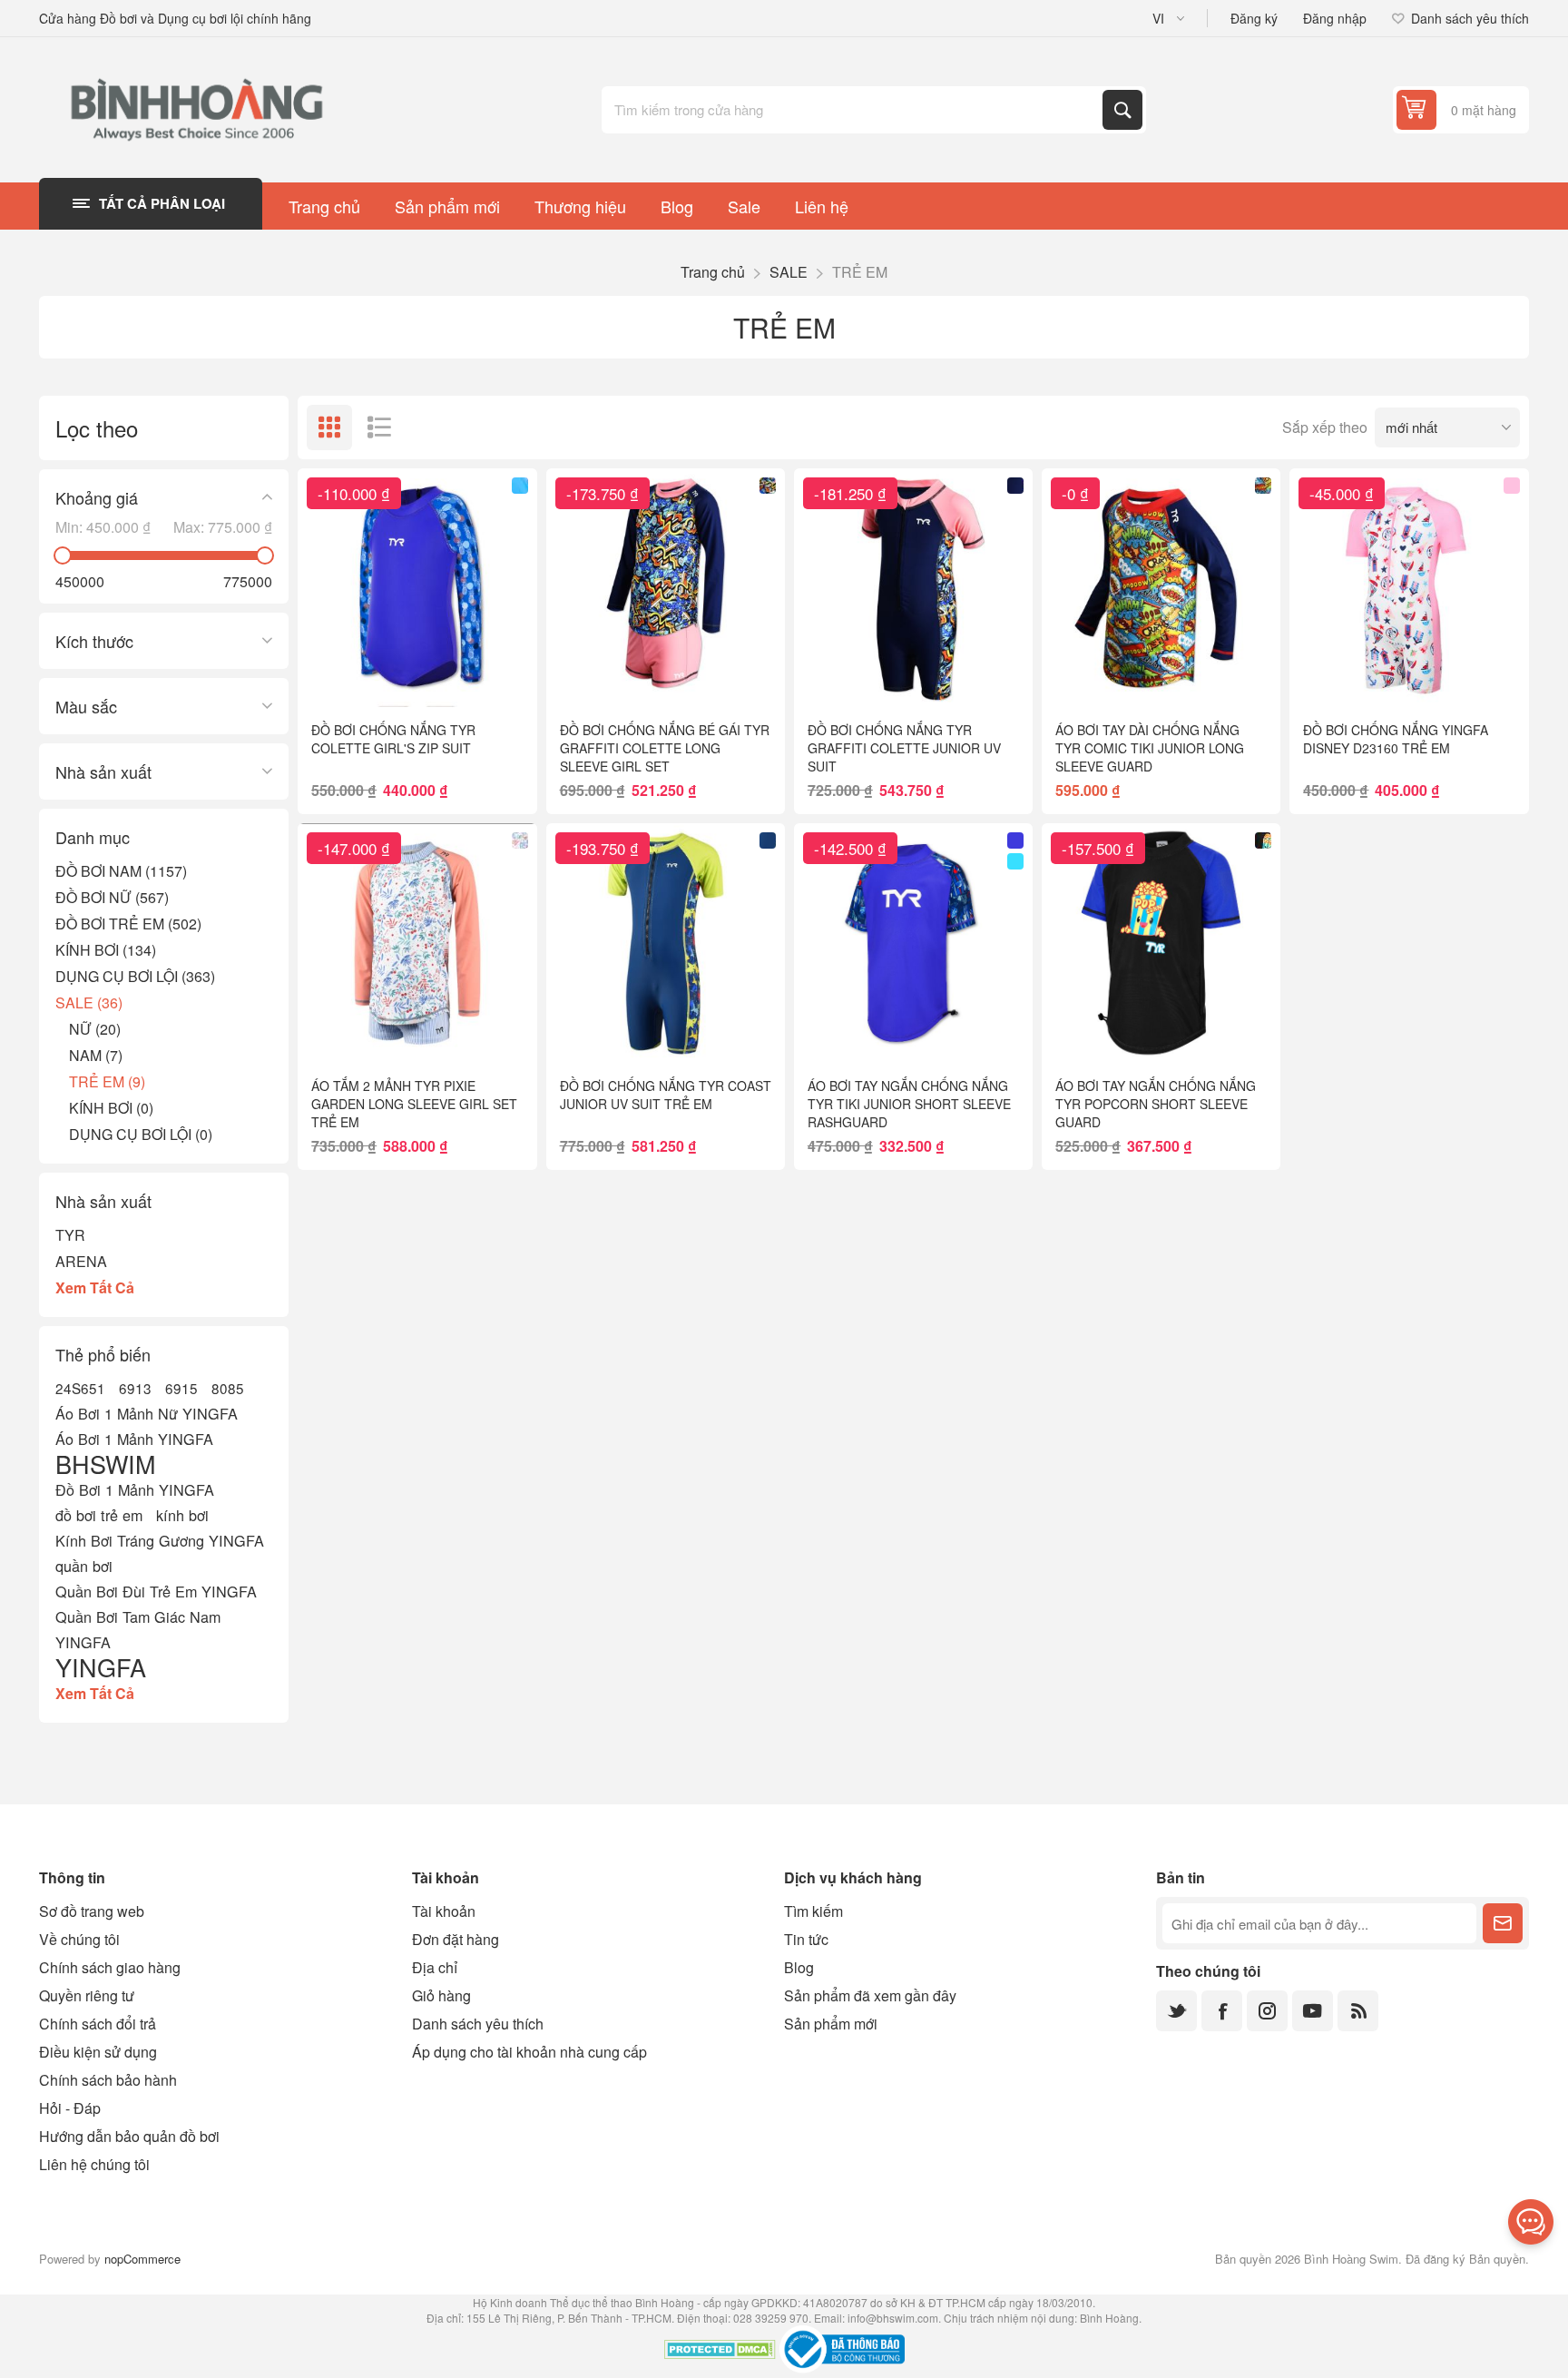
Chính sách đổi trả (98, 2024)
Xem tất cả (95, 1287)
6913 (135, 1388)
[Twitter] (1176, 2011)
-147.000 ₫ (354, 848)
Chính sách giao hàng (110, 1967)
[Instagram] (1267, 2011)
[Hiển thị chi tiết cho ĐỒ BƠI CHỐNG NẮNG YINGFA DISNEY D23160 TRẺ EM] (1409, 588)
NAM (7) (96, 1055)
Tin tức (806, 1939)
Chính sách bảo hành (108, 2080)
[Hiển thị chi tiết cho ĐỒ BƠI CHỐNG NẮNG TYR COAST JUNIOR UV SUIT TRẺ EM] (666, 943)
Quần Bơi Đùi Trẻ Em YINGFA (156, 1591)
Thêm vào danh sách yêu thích (338, 678)
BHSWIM (105, 1464)
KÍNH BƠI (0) (111, 1108)
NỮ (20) (95, 1029)
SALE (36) (89, 1002)
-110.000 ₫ (354, 493)
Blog (799, 1967)
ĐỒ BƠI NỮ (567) (112, 897)
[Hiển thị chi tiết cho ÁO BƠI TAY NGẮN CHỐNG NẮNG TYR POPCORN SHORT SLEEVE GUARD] (1161, 943)
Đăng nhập (1335, 18)
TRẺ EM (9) (107, 1081)
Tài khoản (444, 1911)
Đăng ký (1254, 18)
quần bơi (84, 1566)
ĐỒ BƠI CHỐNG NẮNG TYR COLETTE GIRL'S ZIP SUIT (393, 739)
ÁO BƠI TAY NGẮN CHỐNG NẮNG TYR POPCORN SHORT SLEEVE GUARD (1156, 1104)
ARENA (81, 1261)
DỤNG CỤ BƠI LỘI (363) (135, 976)
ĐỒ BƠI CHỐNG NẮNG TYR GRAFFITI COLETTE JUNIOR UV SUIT (904, 748)
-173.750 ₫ (603, 493)
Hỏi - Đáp (70, 2108)
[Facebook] (1222, 2011)
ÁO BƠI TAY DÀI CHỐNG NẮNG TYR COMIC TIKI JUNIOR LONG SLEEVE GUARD (1150, 748)
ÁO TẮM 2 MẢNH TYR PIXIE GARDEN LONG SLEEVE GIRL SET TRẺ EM (414, 1104)
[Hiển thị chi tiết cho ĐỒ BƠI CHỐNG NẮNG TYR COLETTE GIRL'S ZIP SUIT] (417, 588)
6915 (181, 1388)
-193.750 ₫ (603, 848)
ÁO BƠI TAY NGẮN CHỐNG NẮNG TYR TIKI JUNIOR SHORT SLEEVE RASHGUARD (909, 1104)
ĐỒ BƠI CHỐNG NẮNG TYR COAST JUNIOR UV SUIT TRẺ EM (666, 1095)
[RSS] (1358, 2011)
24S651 (80, 1388)
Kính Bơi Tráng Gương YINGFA (160, 1540)
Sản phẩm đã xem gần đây (870, 1995)
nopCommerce (142, 2259)
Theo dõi (1503, 1923)
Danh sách (379, 427)
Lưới (329, 427)
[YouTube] (1313, 2011)
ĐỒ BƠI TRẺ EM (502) (128, 924)
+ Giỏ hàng (455, 678)
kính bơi (182, 1515)
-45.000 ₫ (1342, 493)
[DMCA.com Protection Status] (720, 2352)
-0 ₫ (1075, 493)
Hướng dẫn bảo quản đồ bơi (129, 2136)
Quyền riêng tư (87, 1995)
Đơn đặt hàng (456, 1939)
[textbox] (854, 110)
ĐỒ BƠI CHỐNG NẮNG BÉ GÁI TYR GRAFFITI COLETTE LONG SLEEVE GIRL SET (665, 748)
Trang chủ (713, 272)
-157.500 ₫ (1098, 848)
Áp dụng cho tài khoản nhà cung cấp (529, 2052)
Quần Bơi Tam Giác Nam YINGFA (138, 1629)
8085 (228, 1388)
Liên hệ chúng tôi (94, 2164)
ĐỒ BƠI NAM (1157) (121, 871)
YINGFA (101, 1667)
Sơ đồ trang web (92, 1911)
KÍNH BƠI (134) (106, 950)
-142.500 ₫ (850, 848)
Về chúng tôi (79, 1939)
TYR (70, 1235)
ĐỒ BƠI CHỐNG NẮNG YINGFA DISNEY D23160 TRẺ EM (1396, 739)
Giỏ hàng (441, 1995)
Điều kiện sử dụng (98, 2052)
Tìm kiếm (1122, 110)
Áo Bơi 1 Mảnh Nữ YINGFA (147, 1413)
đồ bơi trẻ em (99, 1515)
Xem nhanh (376, 678)
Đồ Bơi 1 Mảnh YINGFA (135, 1489)
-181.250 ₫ (850, 493)
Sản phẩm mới (831, 2024)
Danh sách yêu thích (478, 2024)
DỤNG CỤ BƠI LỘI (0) (141, 1134)
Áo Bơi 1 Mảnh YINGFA (134, 1439)
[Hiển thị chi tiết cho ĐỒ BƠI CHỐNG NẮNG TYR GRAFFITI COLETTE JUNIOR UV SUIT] (913, 588)
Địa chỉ (435, 1967)
